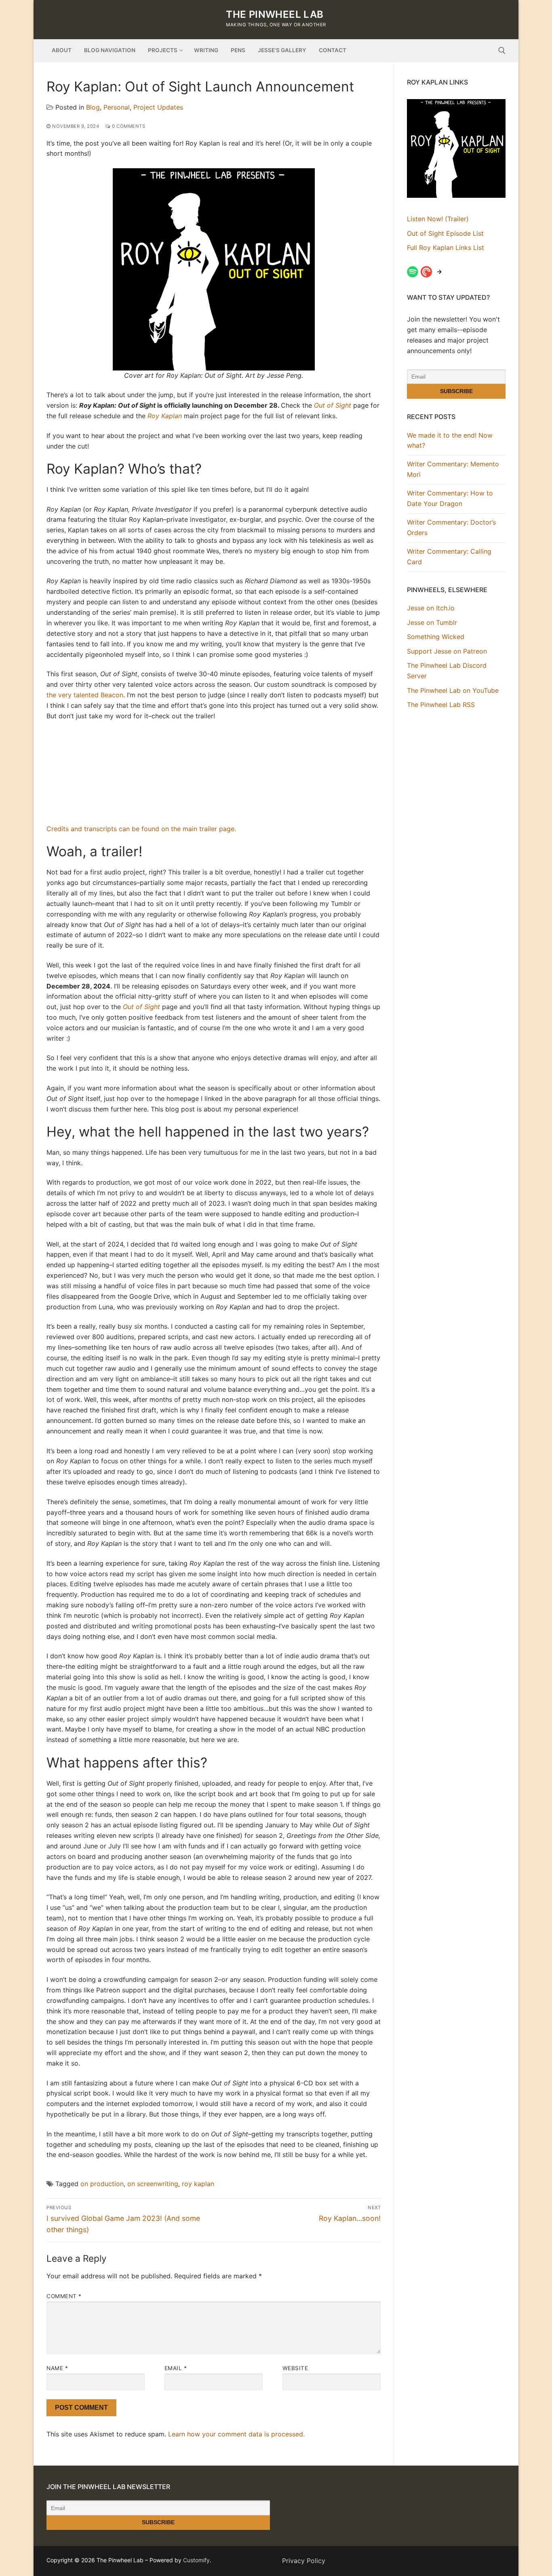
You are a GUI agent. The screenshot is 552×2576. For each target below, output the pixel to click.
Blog (93, 107)
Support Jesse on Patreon (447, 651)
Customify (196, 2560)
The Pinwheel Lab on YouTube (453, 690)
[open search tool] (502, 51)
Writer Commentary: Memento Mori (453, 469)
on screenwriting (153, 2184)
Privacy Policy (304, 2561)
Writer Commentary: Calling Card (449, 557)
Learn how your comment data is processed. (236, 2434)
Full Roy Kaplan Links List (446, 248)
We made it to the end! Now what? (450, 440)
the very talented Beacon (85, 695)
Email (176, 2368)
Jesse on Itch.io (431, 608)
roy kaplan (198, 2184)
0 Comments (128, 126)
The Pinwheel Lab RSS (441, 705)
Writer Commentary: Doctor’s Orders (451, 527)
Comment (64, 2296)
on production (102, 2184)
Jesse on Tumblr (432, 622)
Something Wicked (436, 637)
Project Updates (158, 107)
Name (57, 2368)
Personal (117, 107)
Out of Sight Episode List (445, 233)
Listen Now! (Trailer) (438, 219)
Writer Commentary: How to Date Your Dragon (450, 498)
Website (295, 2368)
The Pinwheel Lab (275, 14)
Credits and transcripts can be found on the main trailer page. (141, 829)
